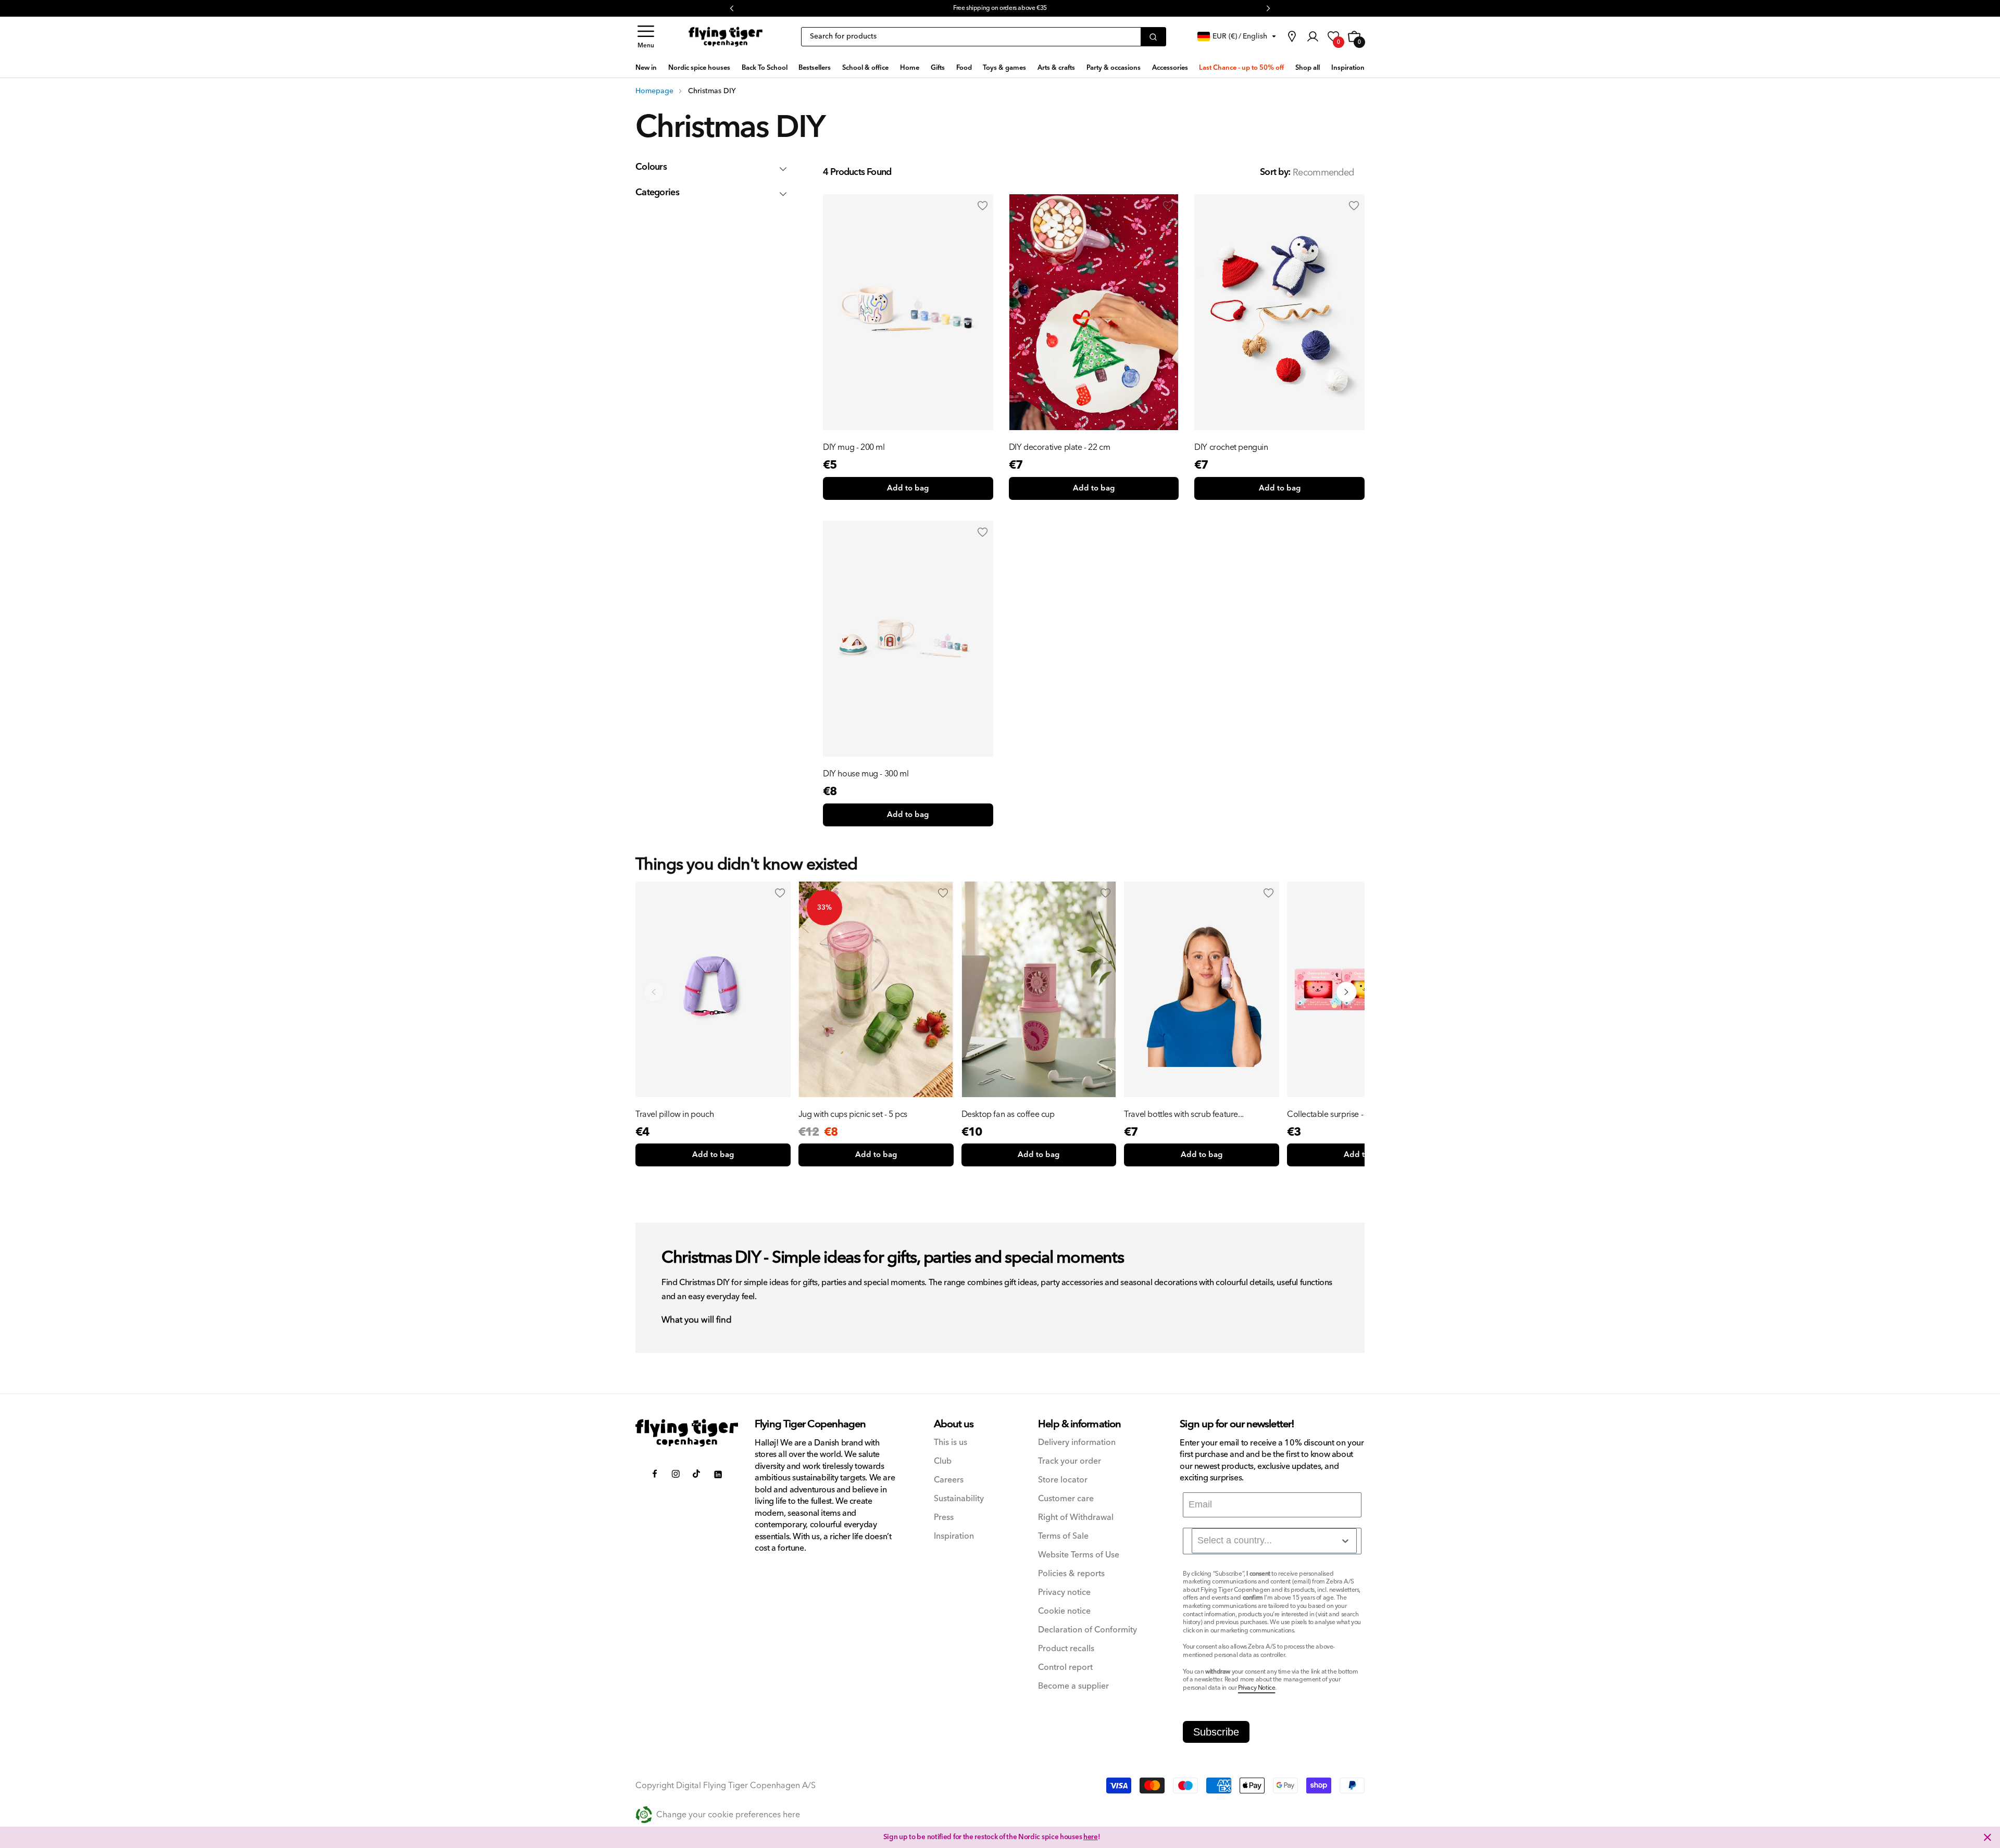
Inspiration (954, 1536)
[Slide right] (1346, 992)
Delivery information (1077, 1443)
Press (944, 1518)
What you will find (697, 1321)
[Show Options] (1345, 1541)
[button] (646, 37)
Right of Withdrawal (1076, 1518)
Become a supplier (1073, 1686)
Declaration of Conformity (1087, 1630)
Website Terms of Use (1079, 1555)
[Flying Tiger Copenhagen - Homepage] (726, 37)
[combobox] (1274, 1541)
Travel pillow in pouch (674, 1114)
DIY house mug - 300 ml (866, 774)
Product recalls (1066, 1649)
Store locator (1063, 1480)
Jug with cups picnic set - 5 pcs (853, 1114)
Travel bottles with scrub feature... (1184, 1114)
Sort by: (1275, 172)
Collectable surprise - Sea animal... (1349, 1114)
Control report (1065, 1668)
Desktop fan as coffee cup (1008, 1114)
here (1091, 1837)
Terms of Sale (1063, 1536)
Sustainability (959, 1499)
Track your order (1070, 1461)
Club (943, 1461)
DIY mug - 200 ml (854, 447)
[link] (1292, 36)
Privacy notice (1064, 1593)
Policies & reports (1071, 1574)
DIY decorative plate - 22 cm (1060, 447)
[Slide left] (654, 992)
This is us (951, 1443)
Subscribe (1216, 1732)
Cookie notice (1064, 1611)
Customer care (1066, 1499)
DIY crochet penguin (1231, 447)
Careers (949, 1480)
